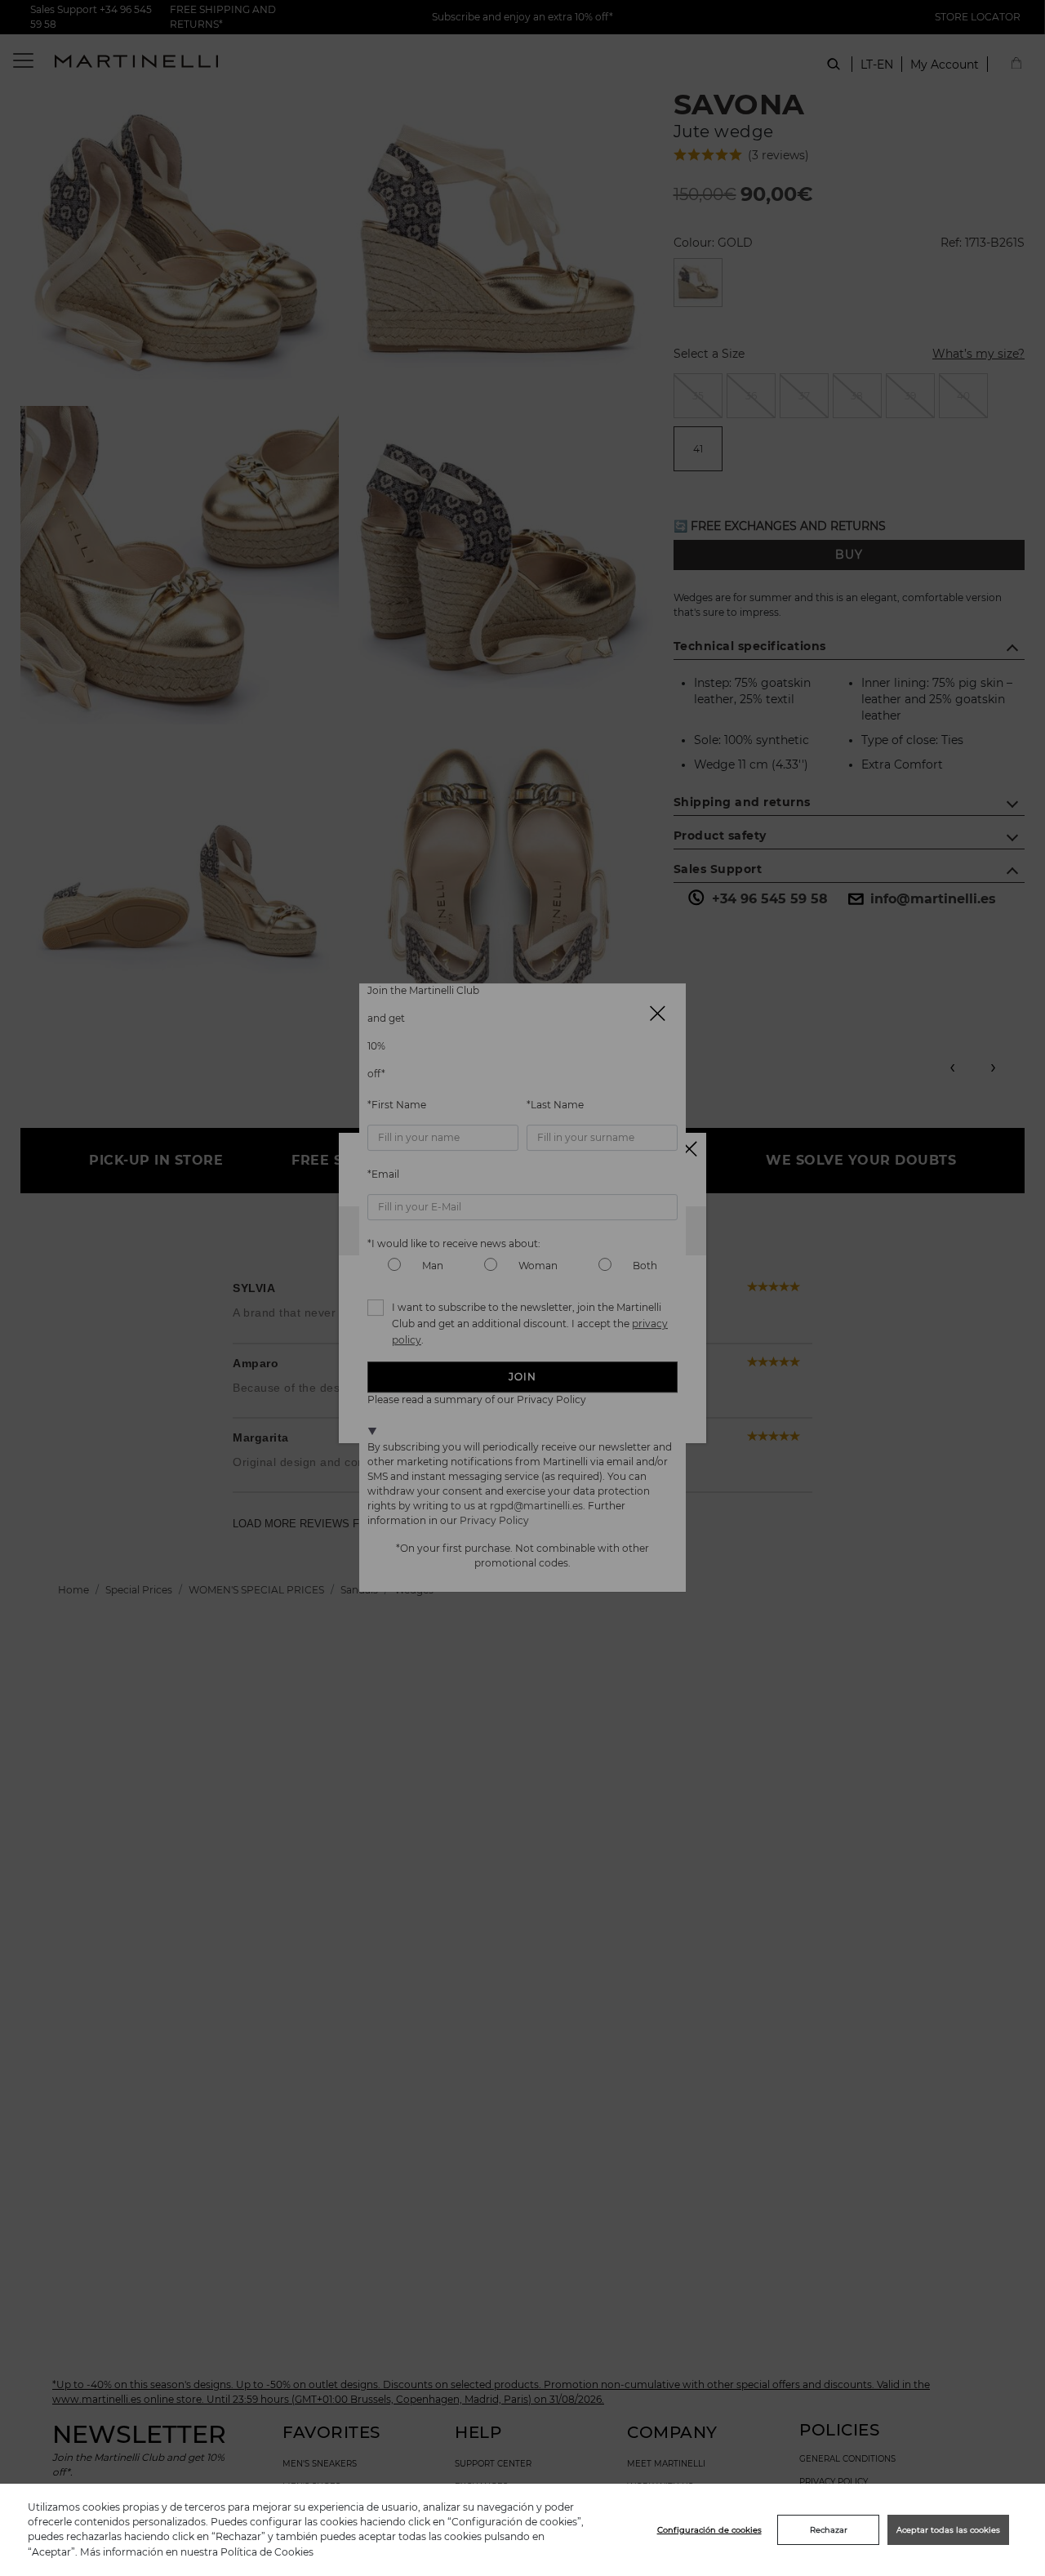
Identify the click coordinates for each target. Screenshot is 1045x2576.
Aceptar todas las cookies (948, 2530)
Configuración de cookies (709, 2530)
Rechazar (829, 2530)
